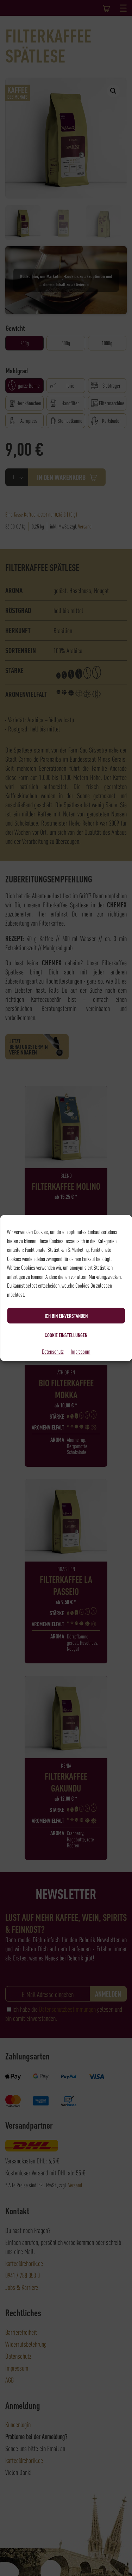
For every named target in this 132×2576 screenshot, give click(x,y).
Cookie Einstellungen (66, 1335)
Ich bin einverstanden (66, 1316)
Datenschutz (53, 1351)
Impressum (81, 1351)
